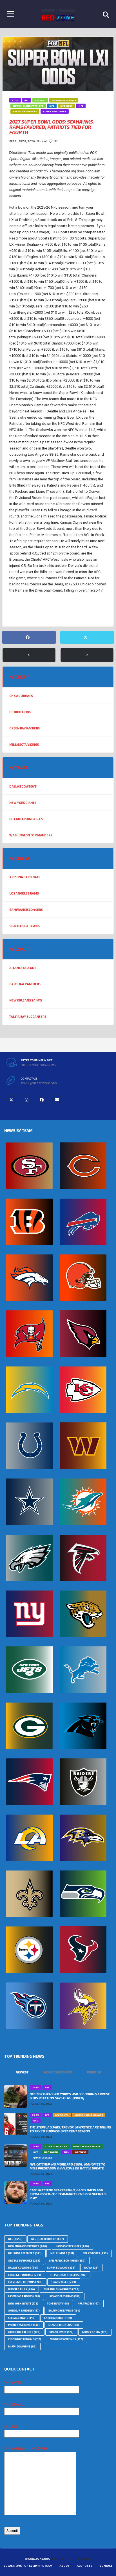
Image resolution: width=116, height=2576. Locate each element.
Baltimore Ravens (64, 2311)
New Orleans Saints (26, 1000)
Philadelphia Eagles (26, 819)
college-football (25, 2275)
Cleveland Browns (25, 2282)
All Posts (85, 2566)
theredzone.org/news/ (38, 1065)
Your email (14, 2404)
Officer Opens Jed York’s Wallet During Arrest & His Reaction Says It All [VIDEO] (70, 2096)
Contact (106, 2566)
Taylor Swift (61, 2332)
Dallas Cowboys (23, 786)
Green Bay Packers (24, 728)
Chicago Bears (21, 696)
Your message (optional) (25, 2448)
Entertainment (58, 2318)
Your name (13, 2382)
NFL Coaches (95, 2253)
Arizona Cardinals (25, 877)
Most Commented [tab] (58, 2072)
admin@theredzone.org (39, 1083)
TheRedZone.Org (37, 2559)
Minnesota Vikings (24, 744)
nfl (16, 611)
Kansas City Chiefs (72, 2246)
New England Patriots (28, 2246)
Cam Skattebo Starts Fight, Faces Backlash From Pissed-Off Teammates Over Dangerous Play (68, 2194)
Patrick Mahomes (24, 2325)
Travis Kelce (64, 2282)
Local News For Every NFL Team (28, 2566)
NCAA (91, 2268)
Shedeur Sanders (24, 2311)
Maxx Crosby (95, 2332)
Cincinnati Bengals (25, 2339)
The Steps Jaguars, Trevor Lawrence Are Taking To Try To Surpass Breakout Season (70, 2129)
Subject (11, 2426)
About (64, 2566)
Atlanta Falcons (23, 968)
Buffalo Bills (22, 2289)
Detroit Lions (20, 712)
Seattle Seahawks (24, 926)
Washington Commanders (31, 835)
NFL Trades (89, 2304)
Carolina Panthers (25, 984)
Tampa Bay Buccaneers (28, 1017)
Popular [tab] (94, 2072)
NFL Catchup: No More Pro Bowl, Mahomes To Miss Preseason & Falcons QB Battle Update (67, 2166)
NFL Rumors (62, 2253)
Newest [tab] (22, 2072)
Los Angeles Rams (24, 893)
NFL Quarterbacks (48, 2239)
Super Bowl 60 (61, 2268)
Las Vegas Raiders (24, 2296)
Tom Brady (58, 2304)
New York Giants (23, 803)
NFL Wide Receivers (25, 2253)
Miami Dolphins (22, 2346)
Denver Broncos (64, 2325)
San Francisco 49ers (26, 910)
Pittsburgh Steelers (68, 2275)
